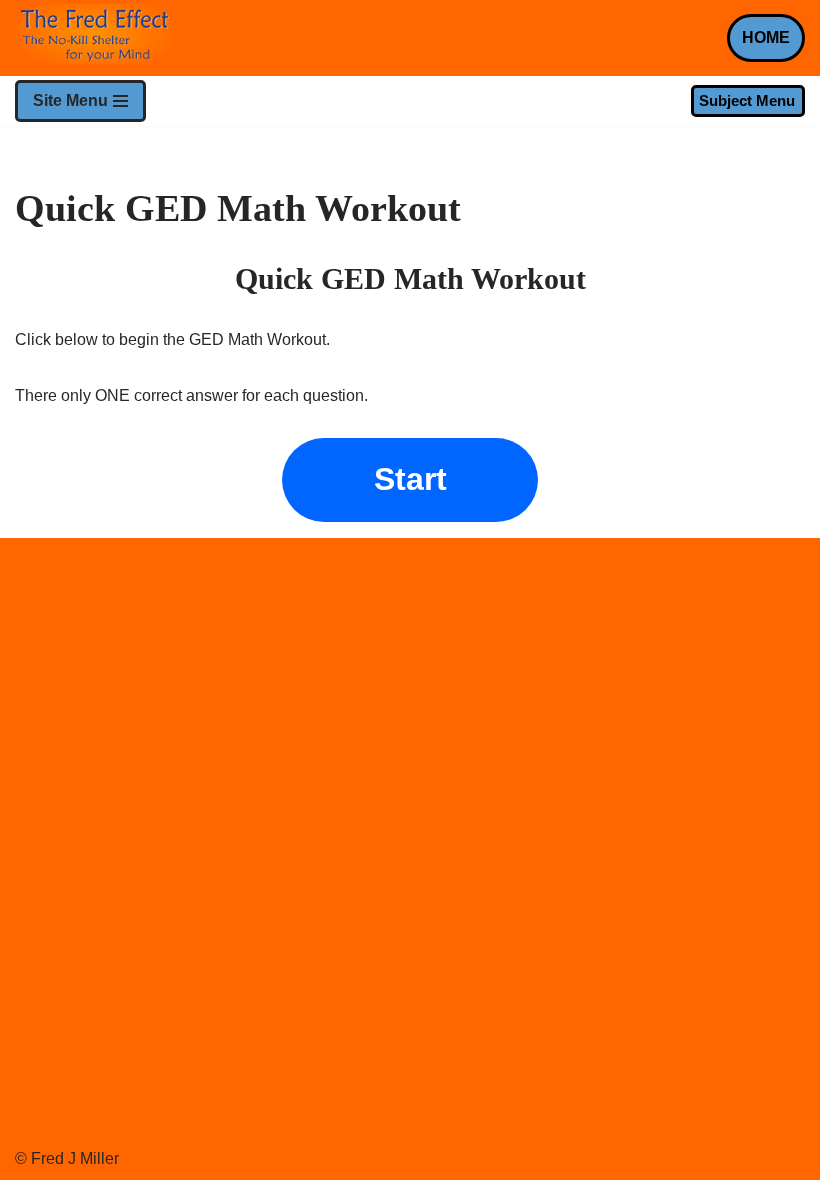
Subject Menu (747, 100)
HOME (766, 37)
